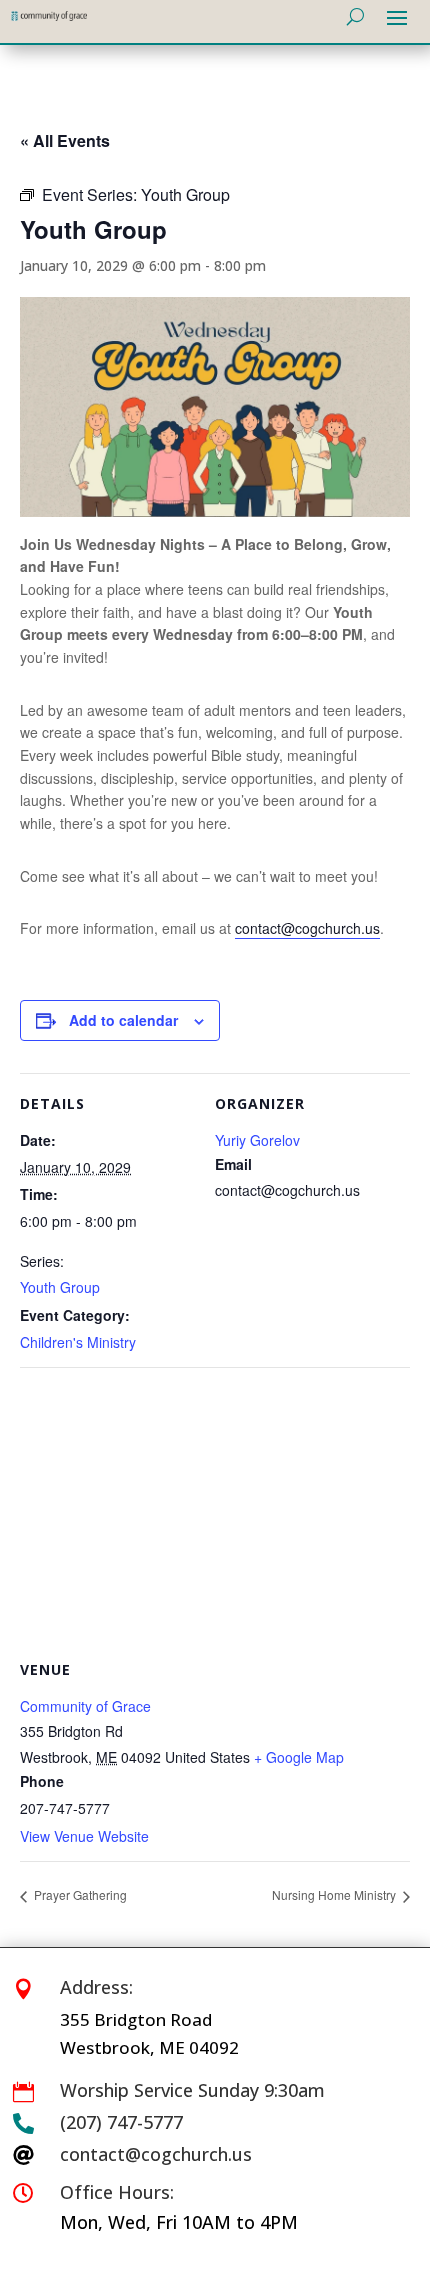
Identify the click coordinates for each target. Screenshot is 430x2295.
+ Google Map (299, 1757)
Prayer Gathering (79, 1894)
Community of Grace (85, 1706)
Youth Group (60, 1287)
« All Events (65, 140)
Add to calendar (123, 1020)
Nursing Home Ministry (335, 1894)
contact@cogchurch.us (307, 928)
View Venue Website (84, 1836)
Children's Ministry (78, 1342)
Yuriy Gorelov (257, 1140)
